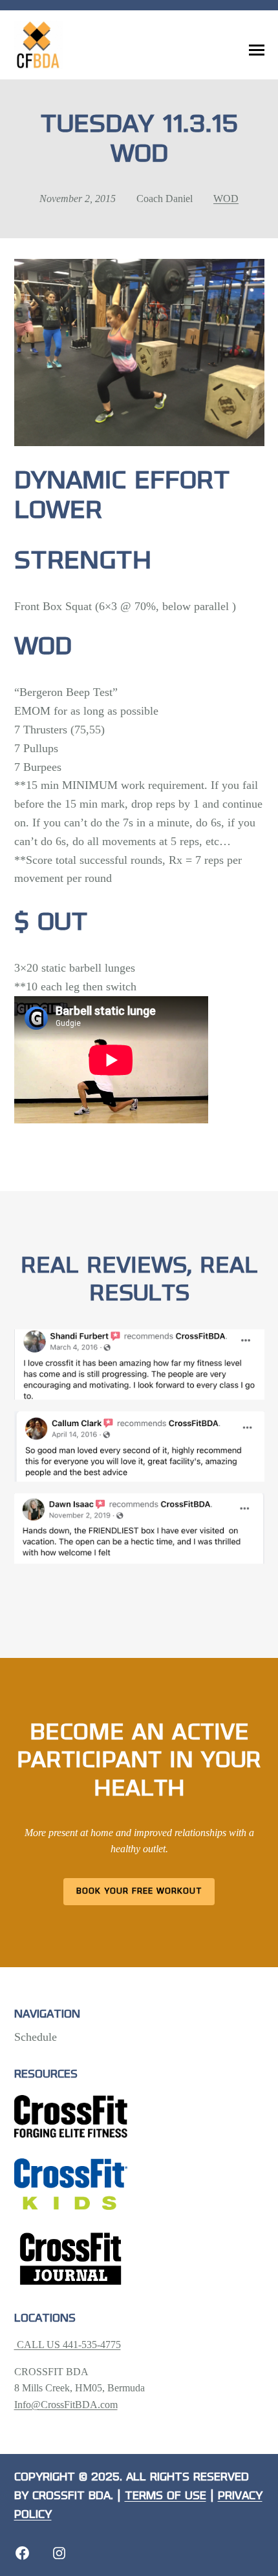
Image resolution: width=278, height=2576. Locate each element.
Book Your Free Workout (139, 1891)
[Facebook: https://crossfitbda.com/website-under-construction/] (22, 2553)
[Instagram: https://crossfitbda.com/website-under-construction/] (59, 2553)
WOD (226, 199)
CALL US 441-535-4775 (68, 2345)
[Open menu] (257, 50)
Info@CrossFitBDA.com (66, 2405)
